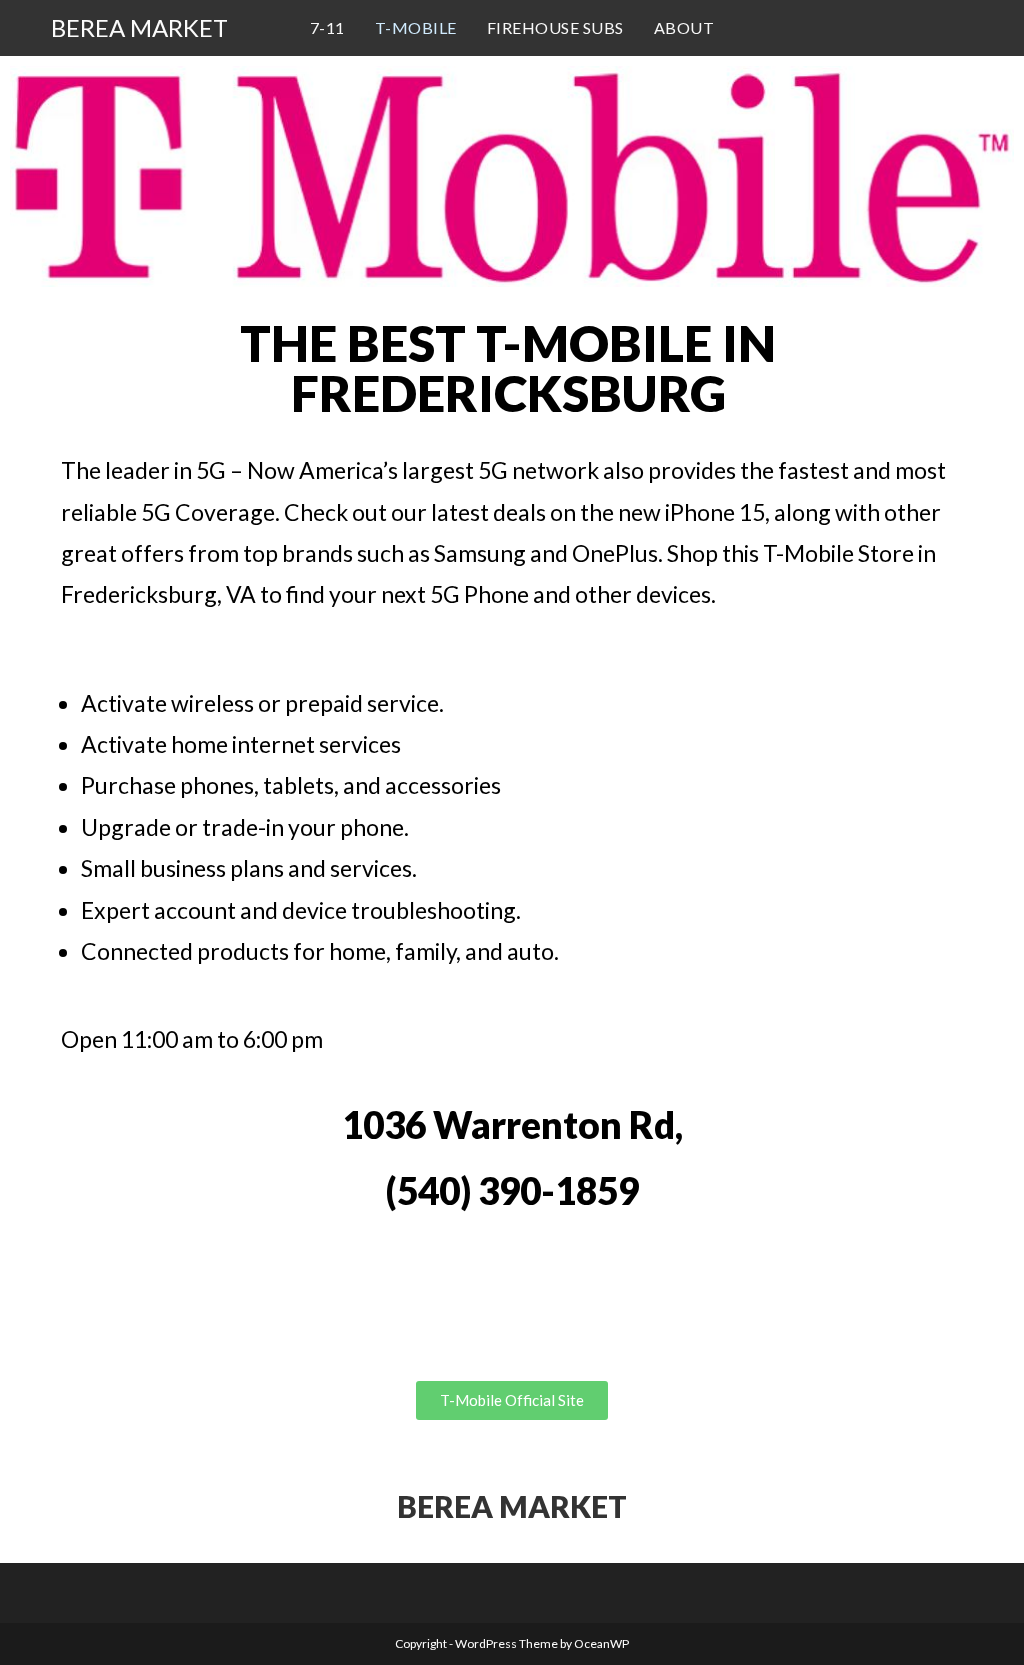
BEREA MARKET (139, 27)
